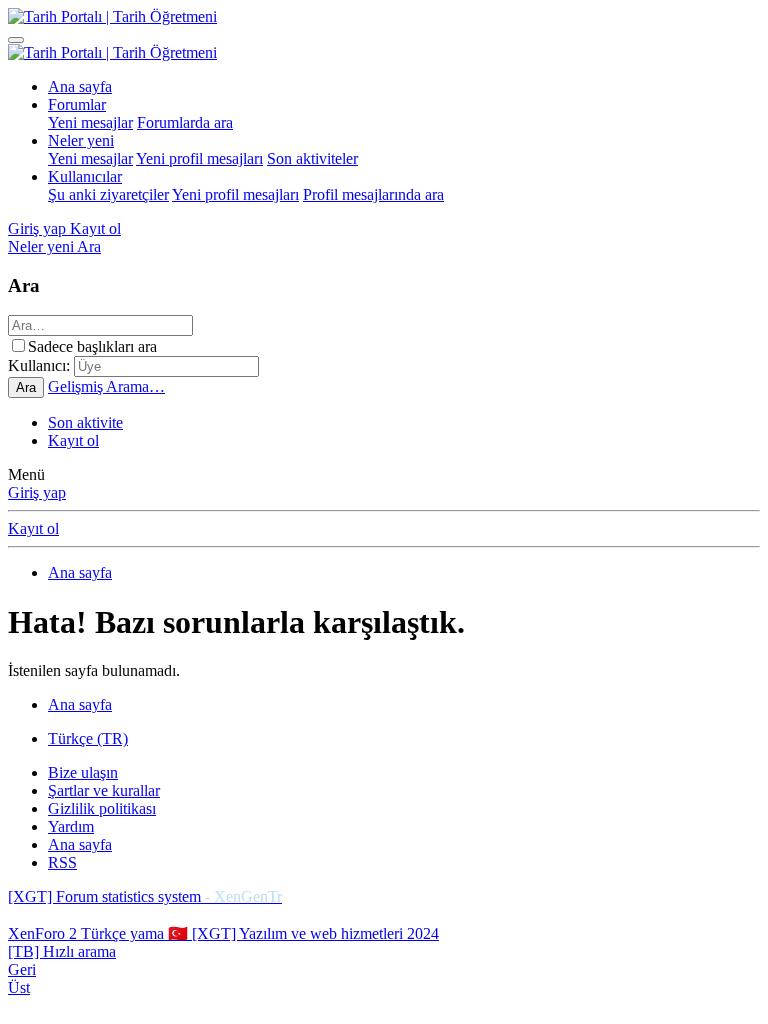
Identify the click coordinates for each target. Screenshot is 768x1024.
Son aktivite (85, 422)
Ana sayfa (80, 86)
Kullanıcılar (85, 176)
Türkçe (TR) (88, 738)
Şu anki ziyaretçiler (108, 194)
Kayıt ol (73, 440)
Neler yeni (81, 140)
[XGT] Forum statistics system (145, 896)
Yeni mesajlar (90, 122)
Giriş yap (37, 492)
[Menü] (16, 40)
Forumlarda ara (185, 122)
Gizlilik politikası (102, 808)
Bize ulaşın (83, 772)
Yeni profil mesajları (199, 158)
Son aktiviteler (312, 158)
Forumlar (77, 104)
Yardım (71, 826)
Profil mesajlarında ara (373, 194)
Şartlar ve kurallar (104, 790)
